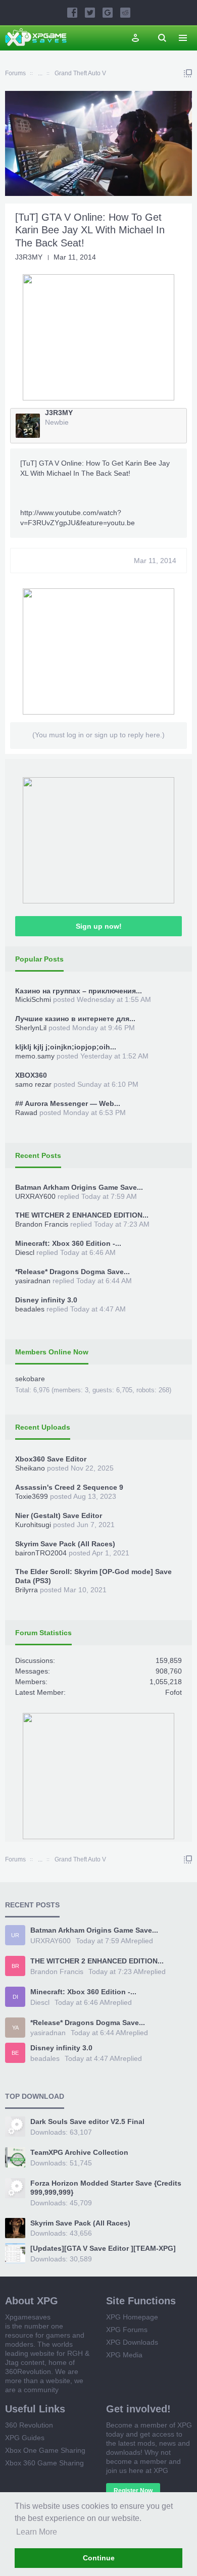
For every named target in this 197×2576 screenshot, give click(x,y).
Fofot (174, 1692)
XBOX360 (31, 1075)
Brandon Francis (42, 1224)
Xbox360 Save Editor (51, 1459)
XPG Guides (25, 2438)
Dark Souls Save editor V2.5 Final (87, 2122)
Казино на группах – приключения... (79, 991)
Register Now (133, 2491)
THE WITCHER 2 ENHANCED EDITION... (82, 1215)
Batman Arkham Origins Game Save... (79, 1187)
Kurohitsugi (33, 1525)
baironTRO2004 (41, 1553)
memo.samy (35, 1056)
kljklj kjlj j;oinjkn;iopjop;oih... (66, 1047)
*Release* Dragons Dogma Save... (72, 1272)
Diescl (25, 1252)
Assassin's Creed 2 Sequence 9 (69, 1487)
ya (15, 2028)
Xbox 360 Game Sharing (44, 2463)
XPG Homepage (132, 2317)
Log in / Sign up (135, 38)
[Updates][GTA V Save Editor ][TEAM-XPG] (103, 2248)
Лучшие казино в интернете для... (75, 1019)
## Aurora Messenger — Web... (68, 1103)
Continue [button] (99, 2558)
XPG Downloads (132, 2342)
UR (15, 1935)
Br (15, 1966)
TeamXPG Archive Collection (79, 2152)
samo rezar (33, 1084)
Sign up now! (99, 926)
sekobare (30, 1379)
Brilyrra (27, 1590)
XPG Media (124, 2355)
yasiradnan (33, 1281)
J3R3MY (29, 257)
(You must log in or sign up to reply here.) (98, 735)
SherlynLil (31, 1028)
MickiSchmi (33, 999)
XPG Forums (127, 2330)
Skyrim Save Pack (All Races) (65, 1544)
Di (15, 1997)
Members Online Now (52, 1352)
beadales (30, 1309)
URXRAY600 (35, 1196)
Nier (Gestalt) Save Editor (59, 1516)
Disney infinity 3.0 (46, 1300)
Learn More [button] (37, 2532)
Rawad (26, 1113)
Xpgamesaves (28, 2317)
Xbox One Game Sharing (45, 2450)
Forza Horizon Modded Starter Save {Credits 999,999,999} (106, 2188)
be (15, 2053)
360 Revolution (29, 2425)
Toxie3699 (32, 1496)
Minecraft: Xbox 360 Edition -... (68, 1243)
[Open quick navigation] (188, 73)
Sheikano (30, 1468)
